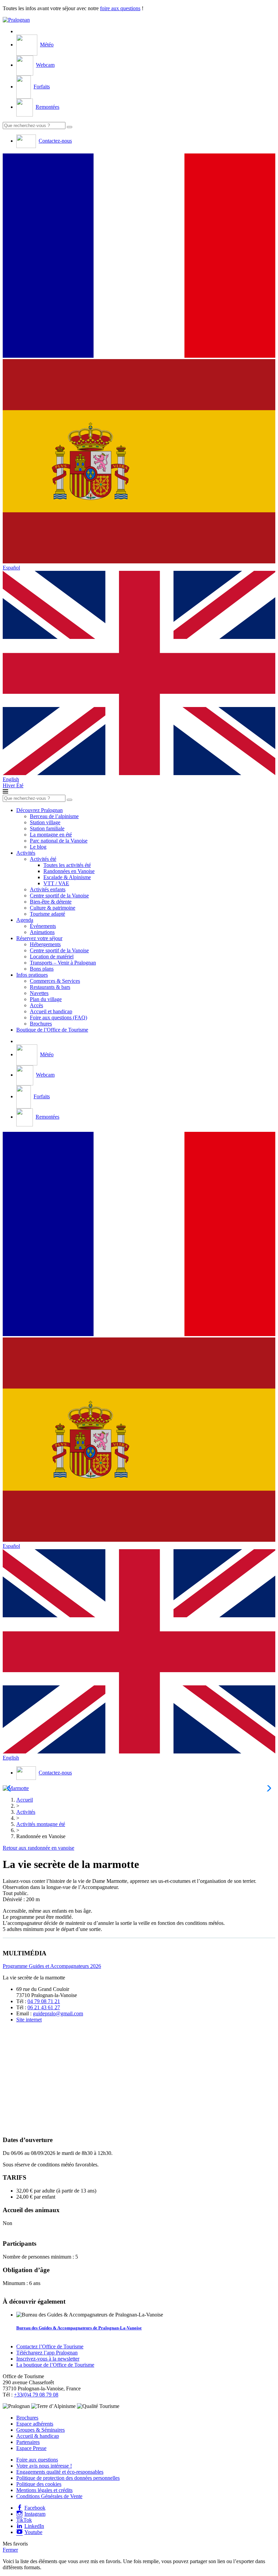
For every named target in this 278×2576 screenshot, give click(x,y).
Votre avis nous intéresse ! (44, 2466)
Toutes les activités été (67, 865)
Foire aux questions (37, 2460)
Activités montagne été (41, 1824)
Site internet (29, 2020)
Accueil (25, 1800)
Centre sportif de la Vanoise (59, 896)
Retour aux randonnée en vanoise (38, 1848)
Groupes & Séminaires (41, 2430)
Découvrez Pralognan (39, 810)
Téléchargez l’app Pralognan (47, 2353)
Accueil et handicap (51, 1011)
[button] (139, 256)
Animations (42, 932)
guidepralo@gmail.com (58, 2013)
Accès (36, 1005)
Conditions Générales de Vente (49, 2496)
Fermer (10, 2550)
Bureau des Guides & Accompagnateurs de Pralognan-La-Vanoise (79, 2328)
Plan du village (46, 999)
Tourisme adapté (47, 914)
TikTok (24, 2520)
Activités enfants (48, 889)
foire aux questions (120, 8)
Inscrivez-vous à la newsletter (48, 2359)
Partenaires (28, 2442)
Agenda (25, 920)
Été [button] (20, 785)
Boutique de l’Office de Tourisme (52, 1030)
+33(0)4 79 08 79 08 (36, 2395)
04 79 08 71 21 (44, 2001)
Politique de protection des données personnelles (68, 2478)
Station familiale (47, 828)
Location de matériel (52, 957)
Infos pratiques (32, 975)
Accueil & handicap (38, 2436)
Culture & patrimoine (53, 908)
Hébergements (45, 944)
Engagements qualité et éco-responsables (60, 2472)
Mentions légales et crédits (44, 2490)
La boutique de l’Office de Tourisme (55, 2365)
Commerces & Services (55, 981)
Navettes (39, 993)
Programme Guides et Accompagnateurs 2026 (52, 1966)
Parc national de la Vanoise (59, 841)
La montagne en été (51, 835)
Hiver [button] (9, 785)
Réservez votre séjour (39, 938)
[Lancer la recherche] (69, 127)
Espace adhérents (35, 2424)
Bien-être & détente (51, 902)
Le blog (38, 847)
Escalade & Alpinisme (67, 877)
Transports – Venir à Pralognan (63, 963)
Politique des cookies (39, 2484)
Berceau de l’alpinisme (54, 816)
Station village (45, 822)
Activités (26, 853)
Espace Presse (31, 2448)
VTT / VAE (56, 883)
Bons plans (42, 969)
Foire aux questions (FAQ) (58, 1017)
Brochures (41, 1024)
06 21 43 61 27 (44, 2007)
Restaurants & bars (50, 987)
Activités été (43, 859)
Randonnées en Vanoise (69, 871)
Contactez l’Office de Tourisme (50, 2346)
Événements (43, 926)
